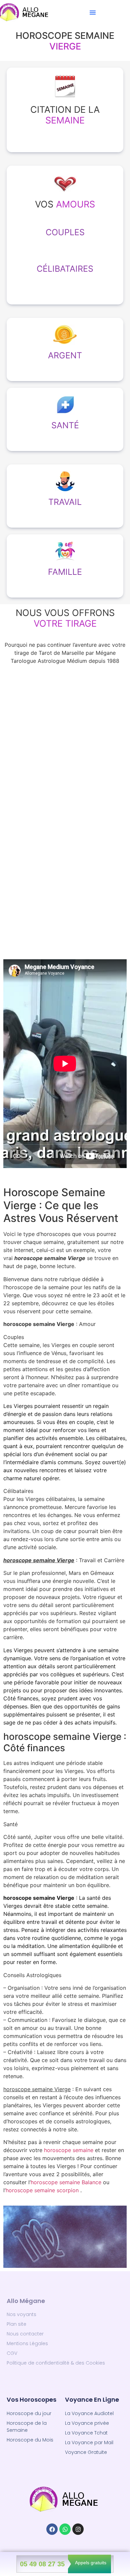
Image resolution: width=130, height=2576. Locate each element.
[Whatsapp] (65, 2529)
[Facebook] (52, 2529)
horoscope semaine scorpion (42, 2190)
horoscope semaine (69, 2150)
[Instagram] (78, 2529)
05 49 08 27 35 (42, 2564)
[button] (93, 12)
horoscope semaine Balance (66, 2182)
